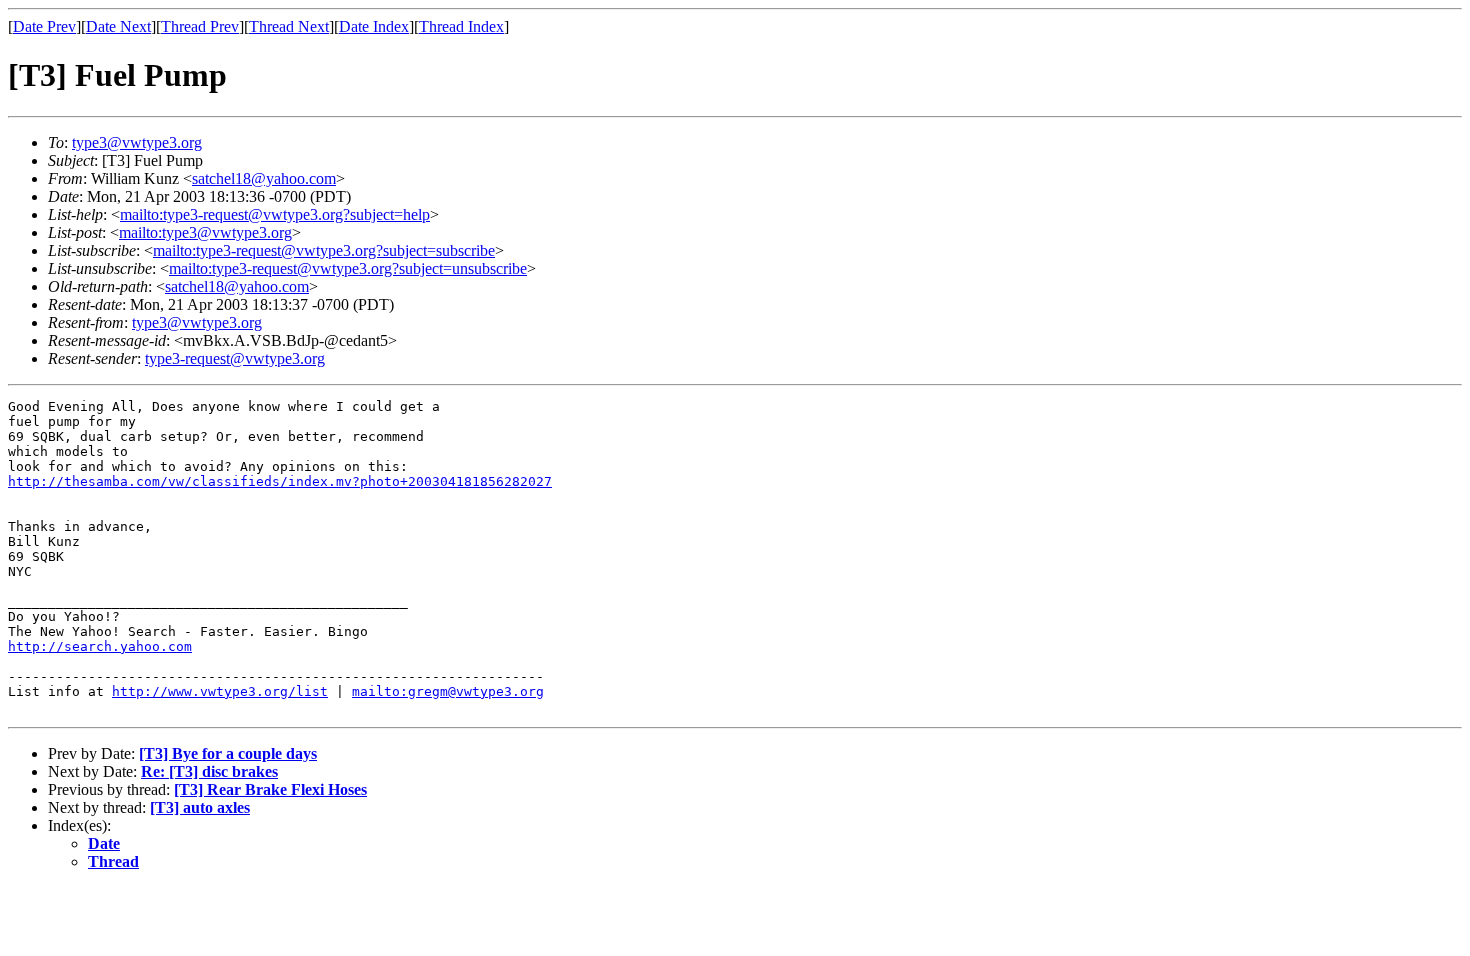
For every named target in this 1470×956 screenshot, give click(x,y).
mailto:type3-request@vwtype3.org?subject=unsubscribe (348, 268)
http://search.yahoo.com (100, 646)
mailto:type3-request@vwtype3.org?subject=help (275, 214)
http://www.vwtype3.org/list (220, 691)
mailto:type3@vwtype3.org (205, 232)
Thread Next (289, 26)
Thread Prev (200, 26)
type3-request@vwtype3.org (235, 358)
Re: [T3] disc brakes (209, 771)
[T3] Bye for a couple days (228, 753)
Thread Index (461, 26)
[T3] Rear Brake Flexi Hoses (270, 789)
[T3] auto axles (200, 807)
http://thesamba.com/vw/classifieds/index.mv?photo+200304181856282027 (280, 481)
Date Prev (44, 26)
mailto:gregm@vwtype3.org (448, 691)
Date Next (118, 26)
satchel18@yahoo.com (264, 178)
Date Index (374, 26)
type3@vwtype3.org (137, 142)
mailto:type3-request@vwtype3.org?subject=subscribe (324, 250)
